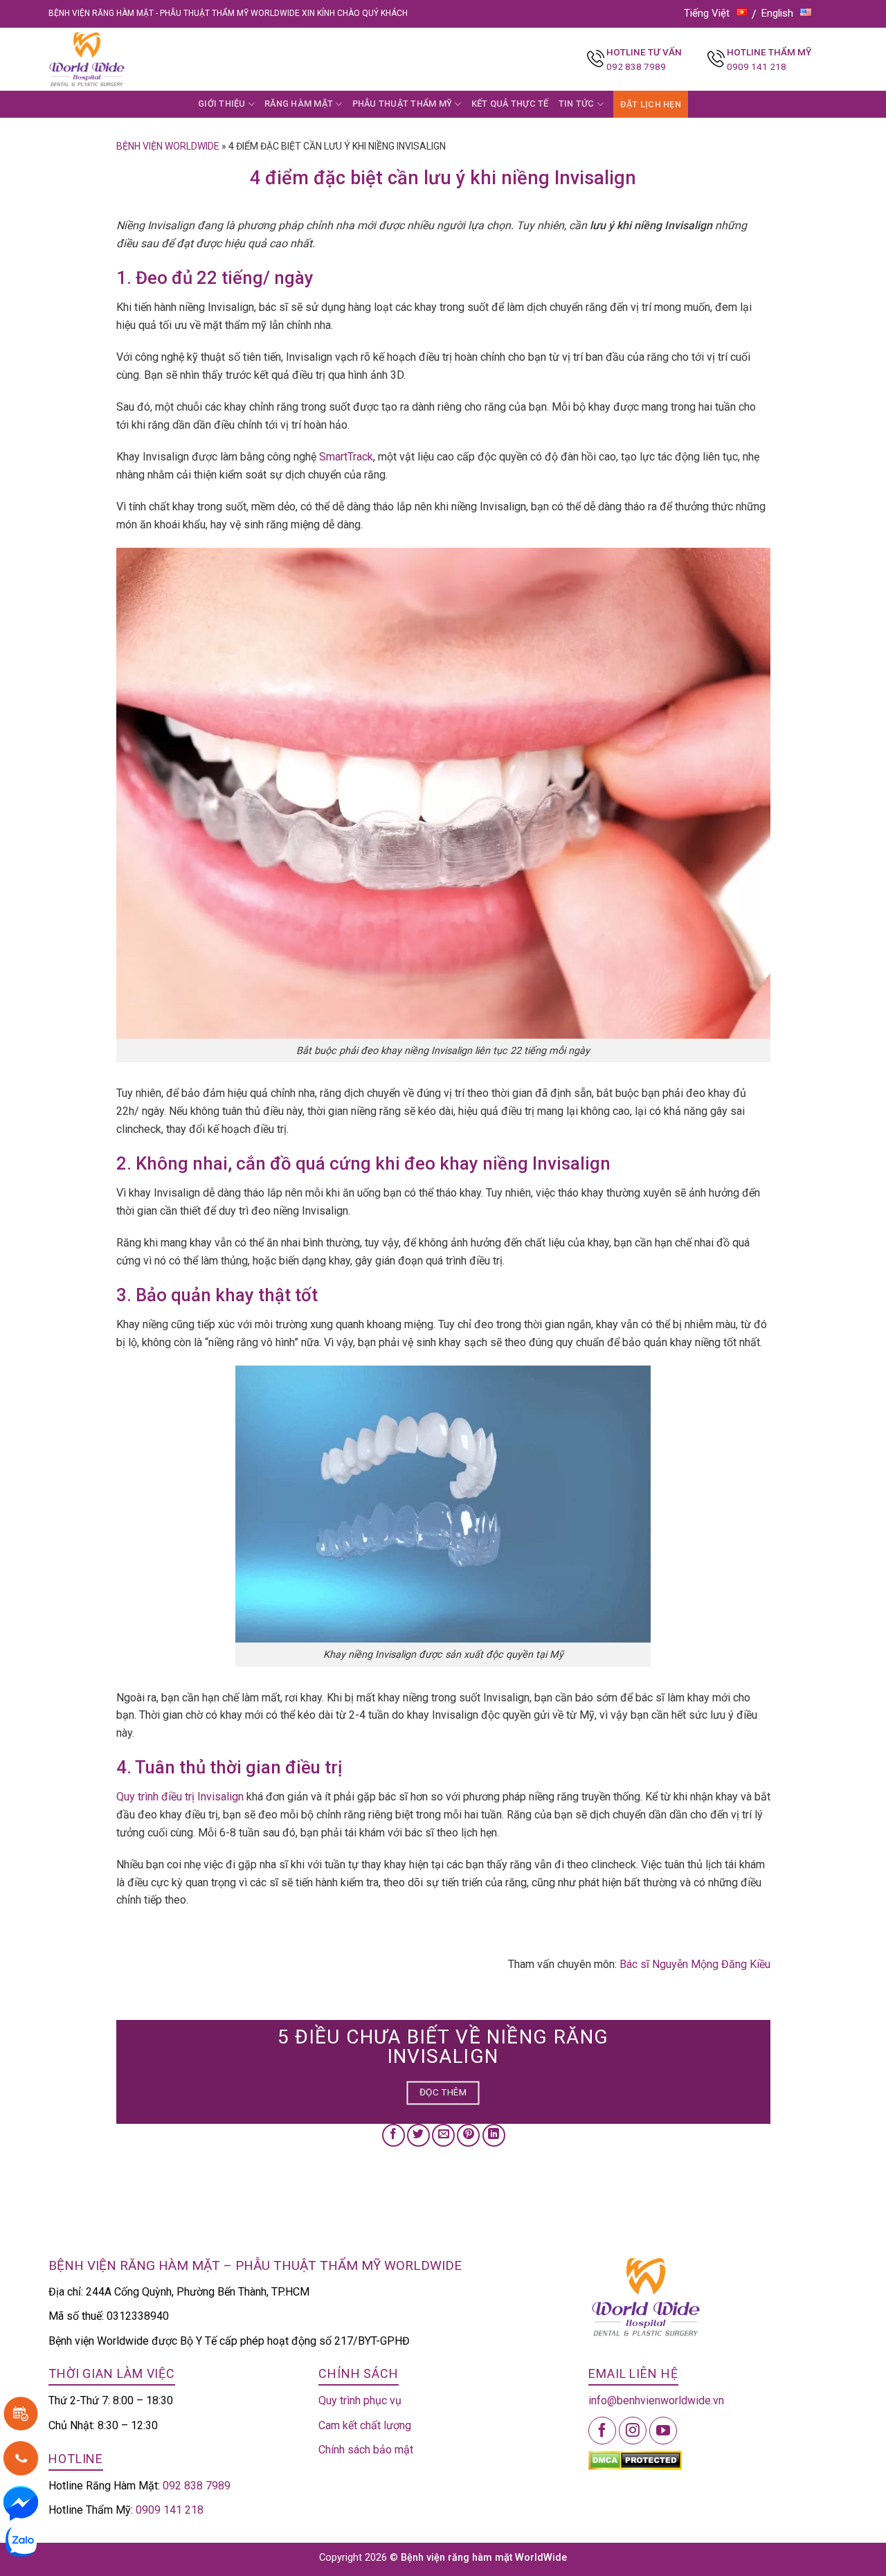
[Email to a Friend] (443, 2135)
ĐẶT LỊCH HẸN (651, 104)
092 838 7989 (636, 66)
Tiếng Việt (707, 13)
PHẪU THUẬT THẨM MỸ (403, 104)
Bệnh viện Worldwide (168, 146)
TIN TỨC (577, 104)
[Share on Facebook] (394, 2135)
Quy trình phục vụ (360, 2400)
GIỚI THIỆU (222, 104)
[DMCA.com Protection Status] (635, 2460)
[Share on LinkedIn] (494, 2135)
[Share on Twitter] (418, 2135)
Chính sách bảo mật (366, 2450)
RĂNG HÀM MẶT (299, 104)
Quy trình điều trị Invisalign (180, 1797)
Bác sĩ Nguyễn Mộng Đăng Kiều (695, 1964)
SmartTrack (346, 457)
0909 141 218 (757, 66)
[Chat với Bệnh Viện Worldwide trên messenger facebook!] (21, 2502)
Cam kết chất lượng (365, 2425)
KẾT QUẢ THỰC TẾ (510, 104)
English (777, 13)
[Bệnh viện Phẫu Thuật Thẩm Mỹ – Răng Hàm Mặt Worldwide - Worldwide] (114, 59)
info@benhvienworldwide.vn (656, 2400)
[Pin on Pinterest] (468, 2135)
